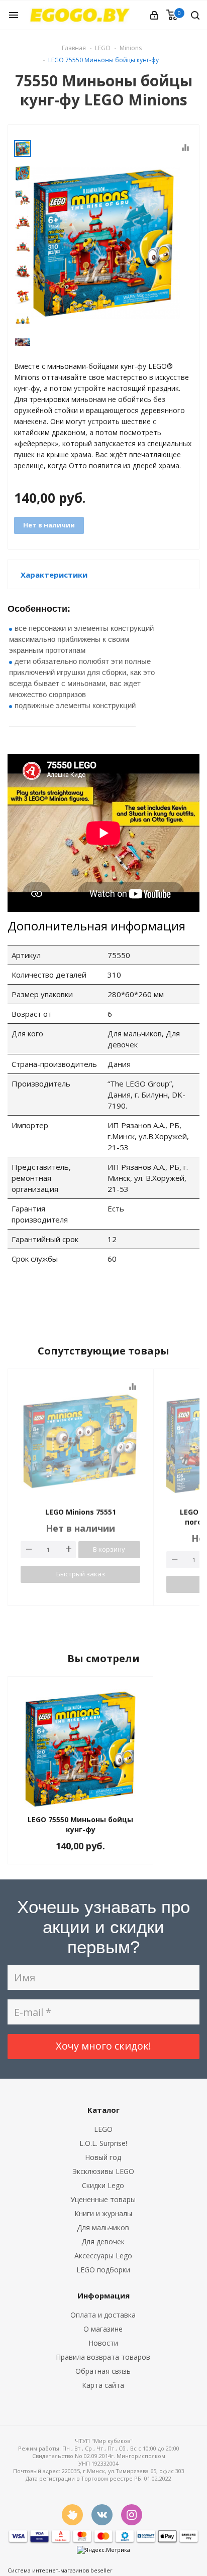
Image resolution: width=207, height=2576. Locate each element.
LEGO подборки (103, 2270)
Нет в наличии (49, 525)
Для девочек (103, 2242)
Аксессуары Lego (103, 2256)
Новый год (103, 2157)
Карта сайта (103, 2385)
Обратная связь (103, 2371)
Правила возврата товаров (103, 2357)
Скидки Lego (103, 2185)
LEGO (103, 2129)
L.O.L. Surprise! (103, 2143)
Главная (74, 48)
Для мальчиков (103, 2227)
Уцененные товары (103, 2199)
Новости (103, 2343)
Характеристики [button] (54, 575)
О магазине (103, 2329)
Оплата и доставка (103, 2315)
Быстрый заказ (81, 1574)
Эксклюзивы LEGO (103, 2171)
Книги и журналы (103, 2213)
